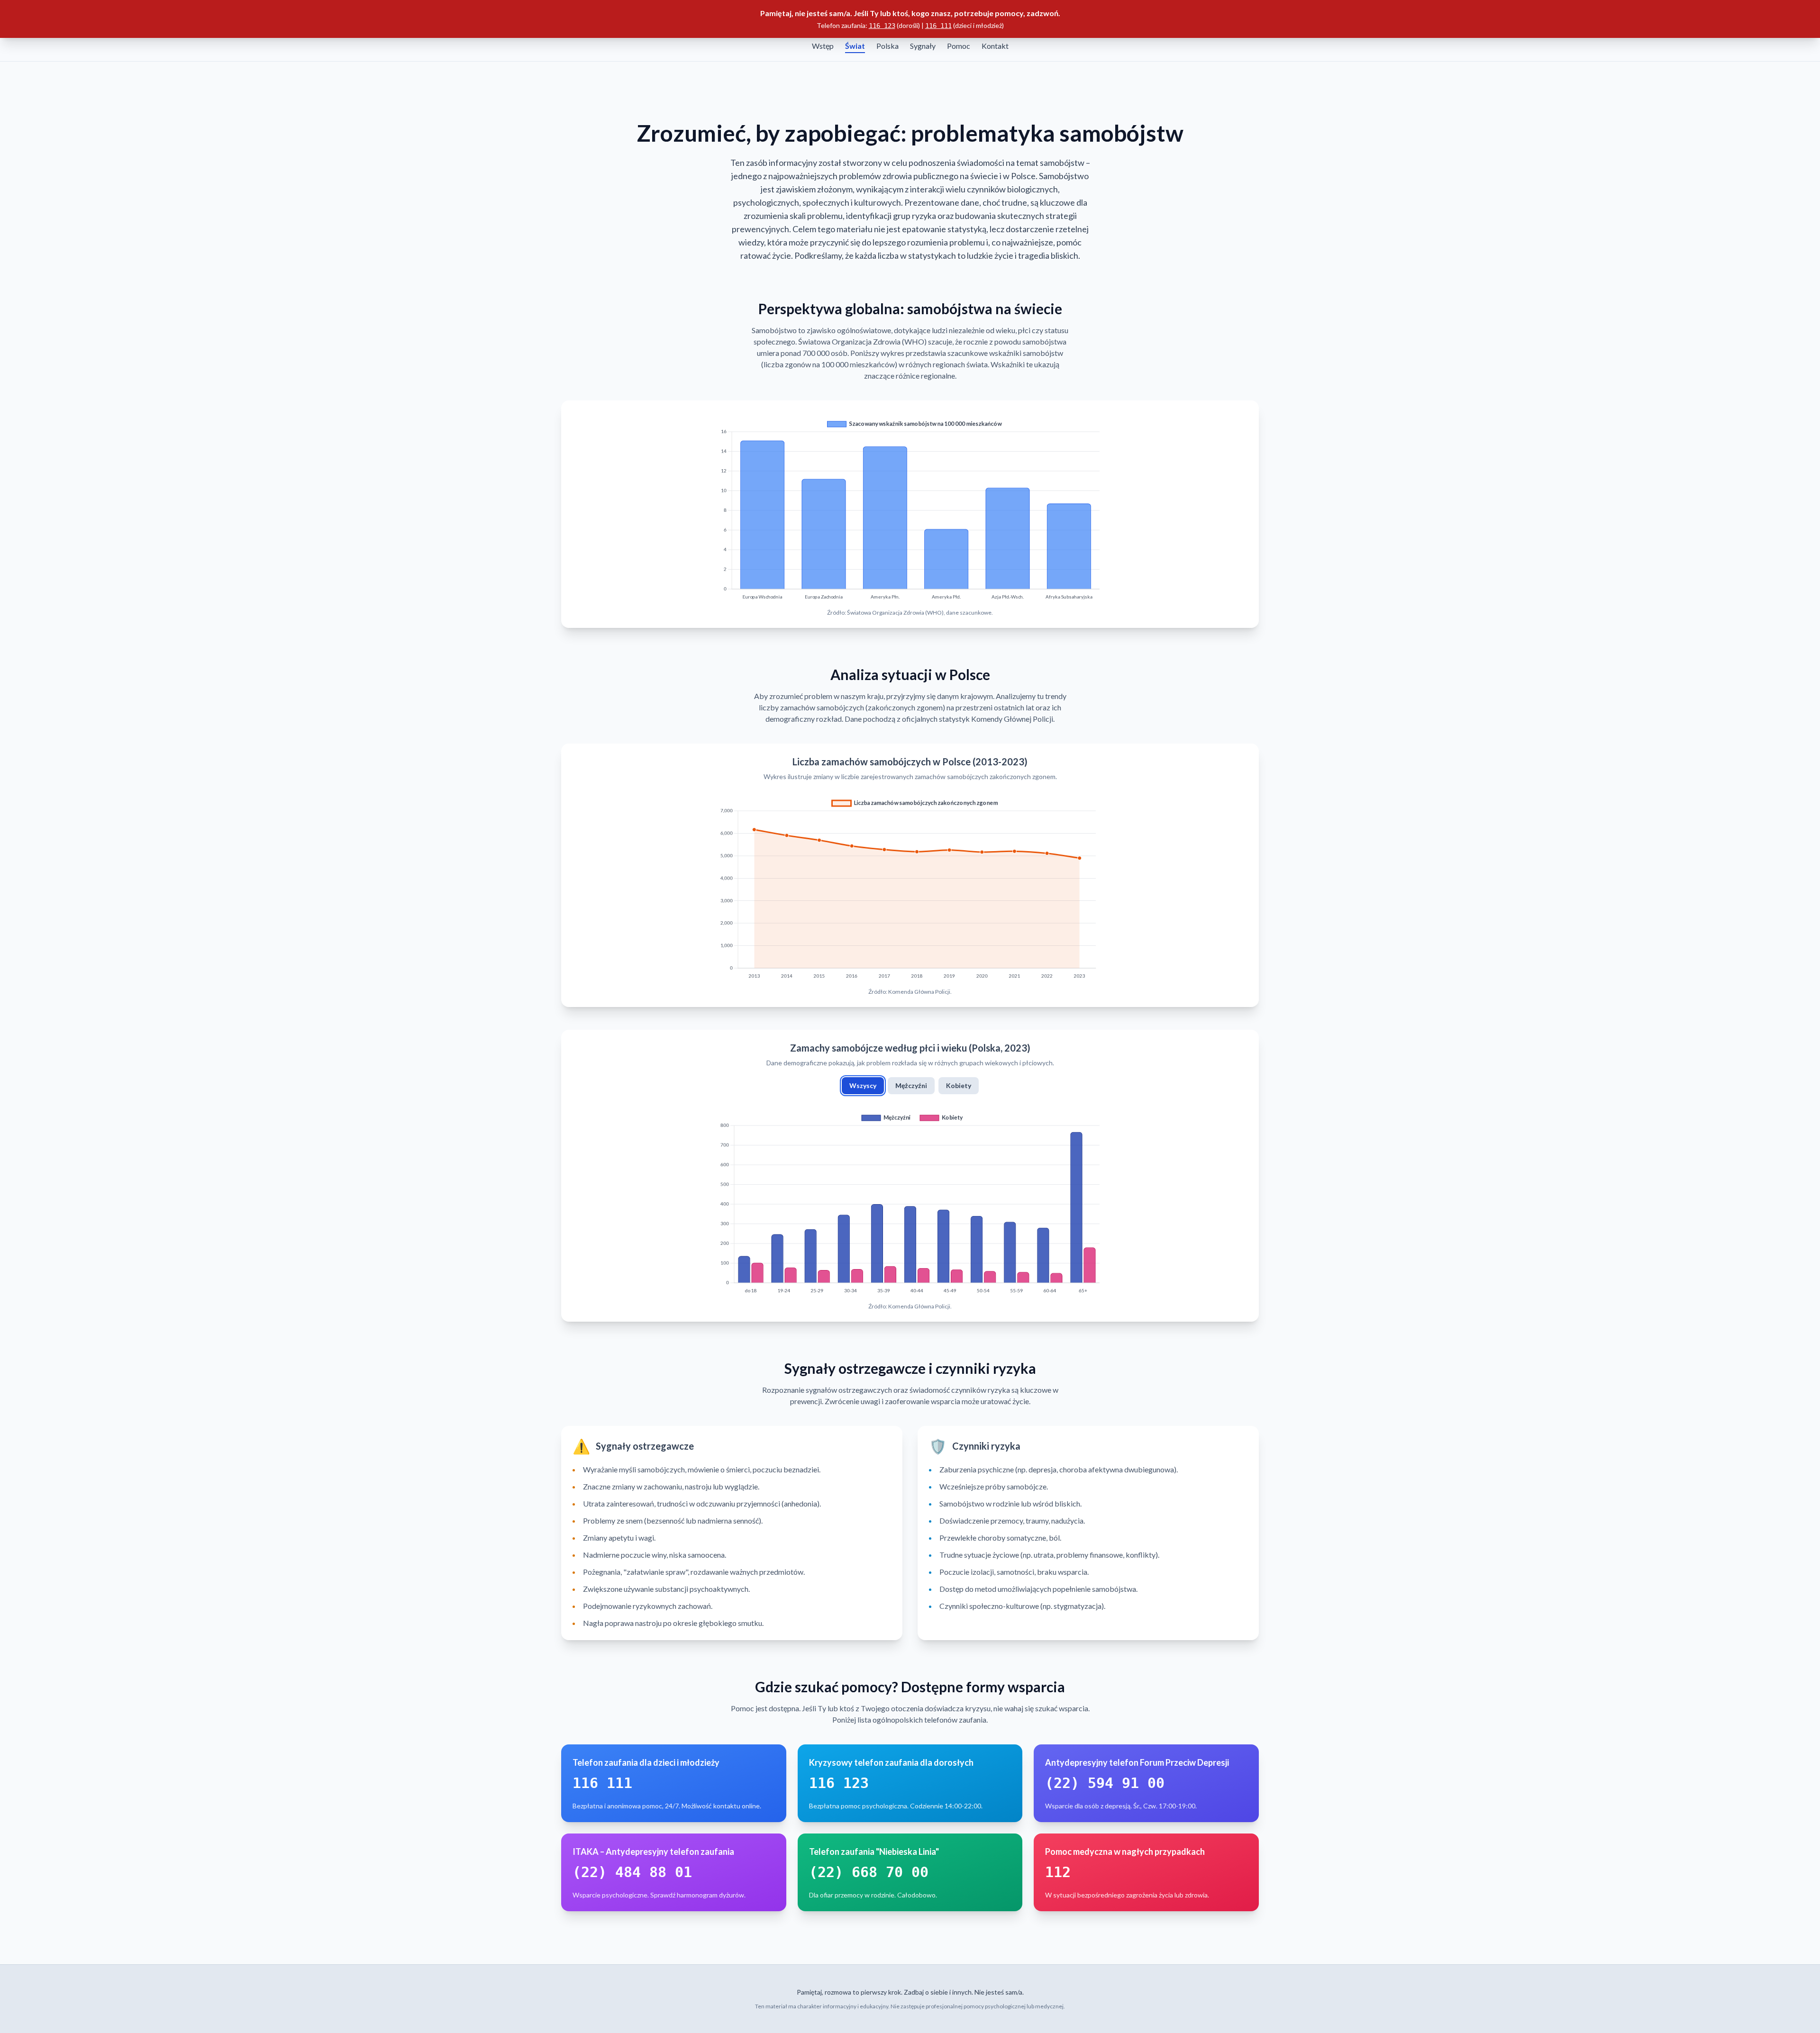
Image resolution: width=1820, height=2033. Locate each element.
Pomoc (959, 46)
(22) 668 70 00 (869, 1872)
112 (1058, 1872)
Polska (887, 46)
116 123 (882, 26)
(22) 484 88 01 (632, 1872)
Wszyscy (863, 1085)
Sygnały (923, 46)
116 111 (938, 26)
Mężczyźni (911, 1085)
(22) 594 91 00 (1105, 1783)
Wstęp (823, 46)
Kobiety (959, 1085)
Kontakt (995, 46)
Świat (855, 46)
